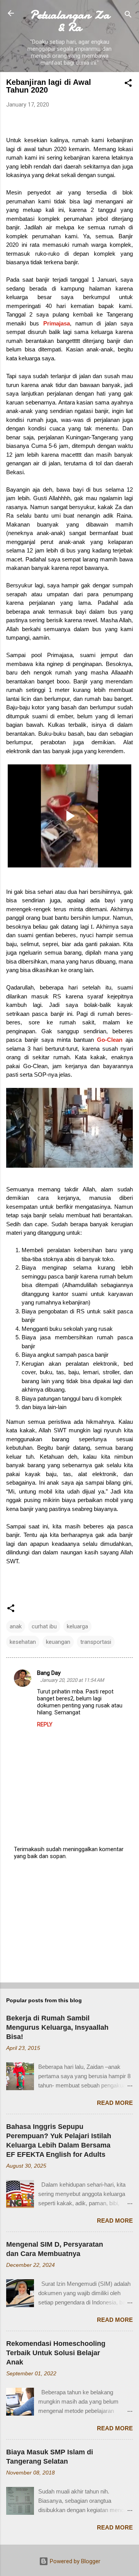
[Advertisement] (69, 1922)
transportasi (96, 1642)
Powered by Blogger (74, 2561)
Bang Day (49, 1673)
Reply (45, 1724)
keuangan (58, 1642)
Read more (115, 2103)
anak (16, 1626)
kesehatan (23, 1642)
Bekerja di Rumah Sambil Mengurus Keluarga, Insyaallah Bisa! (57, 2027)
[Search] (128, 16)
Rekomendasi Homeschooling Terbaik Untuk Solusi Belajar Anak (56, 2353)
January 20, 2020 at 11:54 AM (72, 1680)
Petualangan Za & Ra (70, 21)
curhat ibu (44, 1626)
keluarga (77, 1626)
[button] (128, 84)
